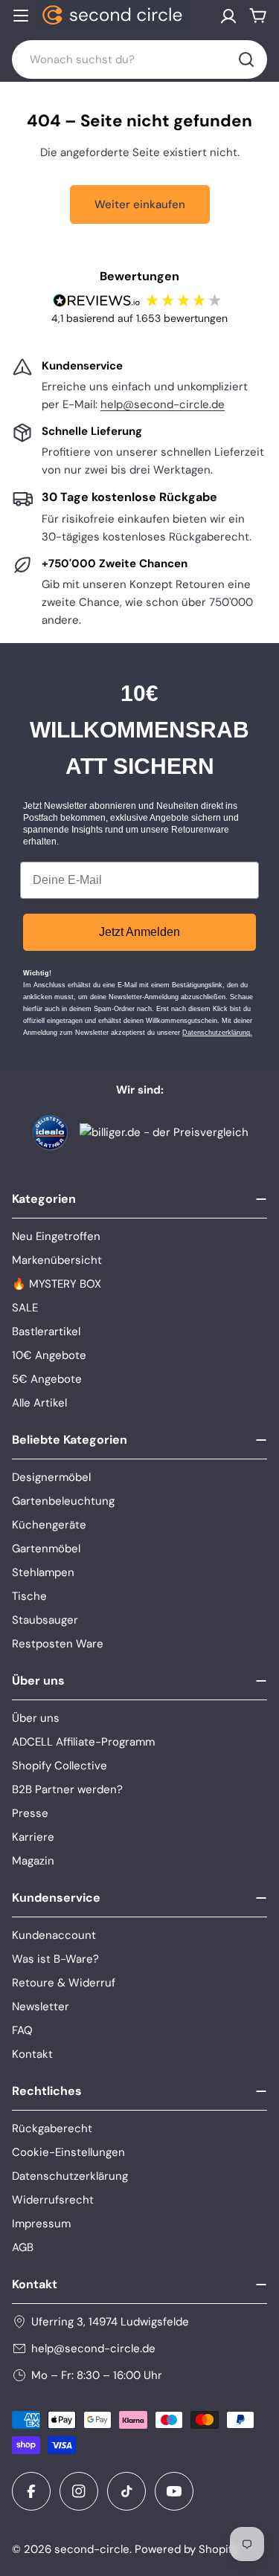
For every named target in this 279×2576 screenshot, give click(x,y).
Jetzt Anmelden (139, 932)
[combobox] (139, 59)
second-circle (92, 2549)
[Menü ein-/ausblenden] (21, 16)
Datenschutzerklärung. (217, 1033)
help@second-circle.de (163, 404)
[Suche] (246, 59)
